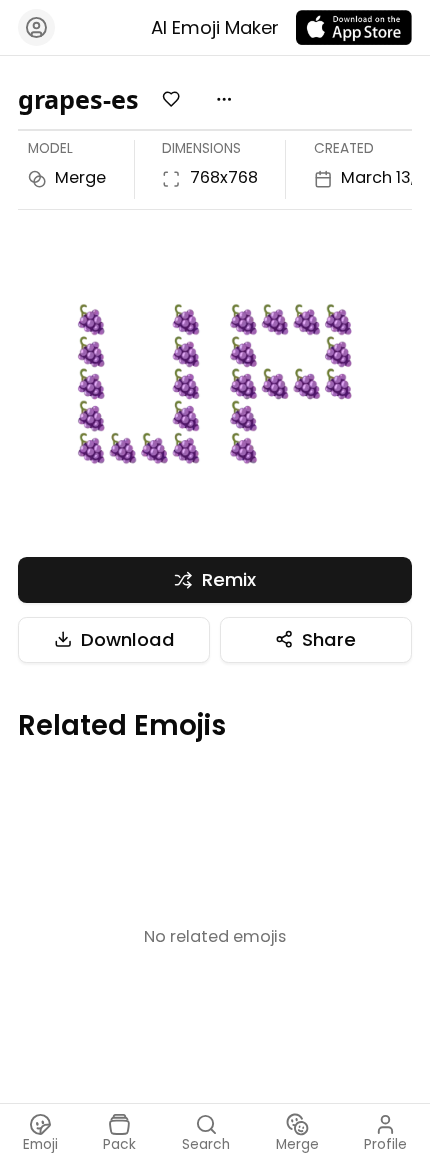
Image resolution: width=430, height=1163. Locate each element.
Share (329, 639)
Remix (229, 579)
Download (128, 639)
